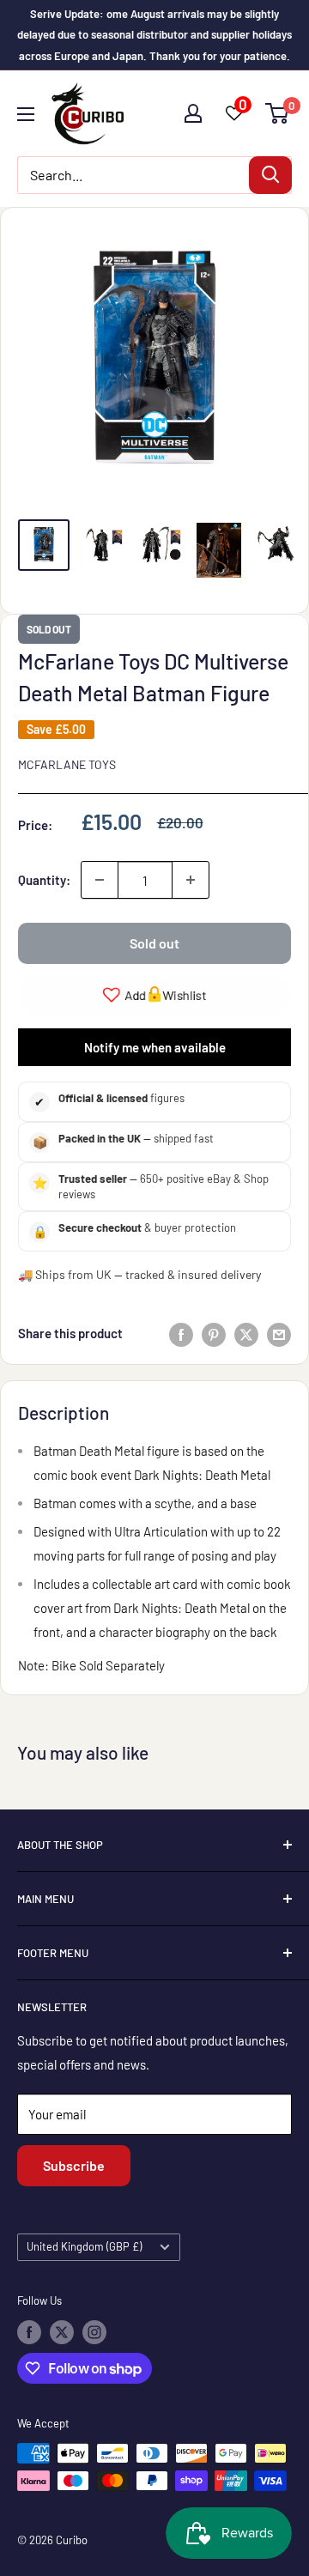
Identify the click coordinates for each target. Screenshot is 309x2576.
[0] (278, 113)
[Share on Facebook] (181, 1333)
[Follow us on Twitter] (62, 2332)
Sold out (154, 943)
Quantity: (44, 880)
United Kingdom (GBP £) (84, 2246)
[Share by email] (279, 1333)
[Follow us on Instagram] (94, 2332)
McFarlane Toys (67, 764)
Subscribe (74, 2165)
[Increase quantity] (191, 880)
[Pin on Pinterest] (214, 1333)
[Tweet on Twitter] (246, 1333)
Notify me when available (155, 1047)
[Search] (270, 175)
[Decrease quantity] (100, 880)
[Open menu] (26, 114)
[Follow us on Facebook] (29, 2332)
